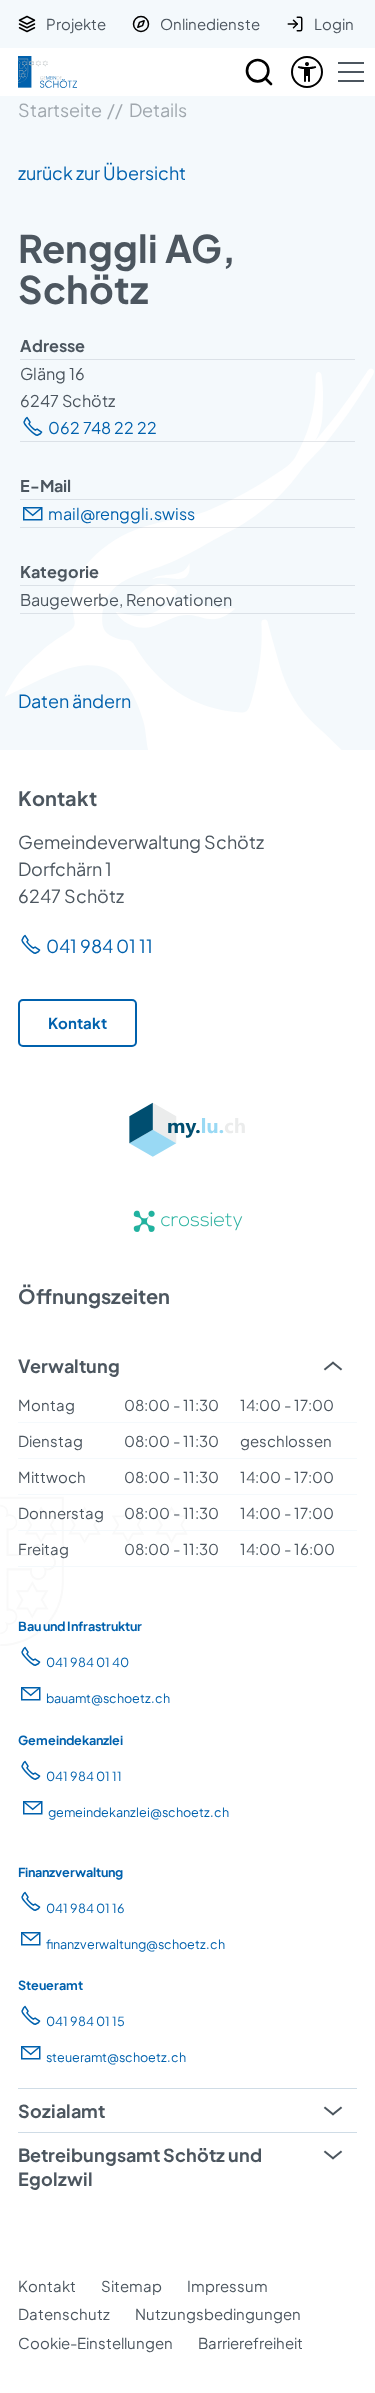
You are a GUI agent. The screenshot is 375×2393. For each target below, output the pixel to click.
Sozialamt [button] (61, 2110)
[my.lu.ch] (188, 1151)
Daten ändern (74, 700)
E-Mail (45, 485)
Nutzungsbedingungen (218, 2313)
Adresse (52, 345)
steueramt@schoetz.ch (116, 2057)
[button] (351, 72)
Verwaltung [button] (69, 1365)
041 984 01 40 (87, 1662)
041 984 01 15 (85, 2021)
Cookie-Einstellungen (95, 2342)
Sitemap (131, 2285)
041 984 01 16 (85, 1908)
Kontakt (47, 2285)
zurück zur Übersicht (102, 172)
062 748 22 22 (102, 427)
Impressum (227, 2285)
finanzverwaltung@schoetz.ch (135, 1944)
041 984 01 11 (99, 945)
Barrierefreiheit (250, 2342)
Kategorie (59, 571)
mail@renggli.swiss (121, 513)
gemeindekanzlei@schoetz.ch (138, 1812)
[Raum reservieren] (259, 72)
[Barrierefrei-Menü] (307, 72)
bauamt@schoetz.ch (108, 1698)
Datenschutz (64, 2313)
